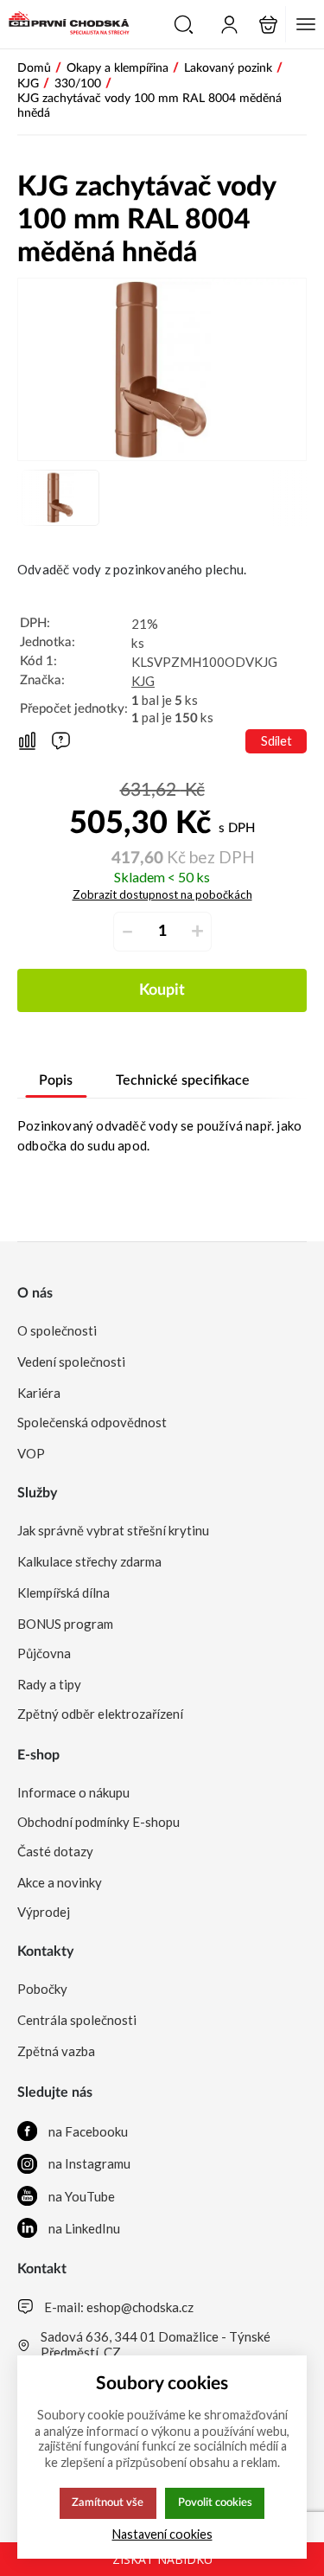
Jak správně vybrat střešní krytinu (113, 1530)
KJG (143, 681)
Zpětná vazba (56, 2051)
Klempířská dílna (64, 1592)
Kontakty (45, 1951)
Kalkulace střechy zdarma (89, 1561)
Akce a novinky (60, 1882)
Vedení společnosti (71, 1362)
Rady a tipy (49, 1684)
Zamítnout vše (108, 2502)
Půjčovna (44, 1653)
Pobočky (42, 1989)
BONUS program (65, 1624)
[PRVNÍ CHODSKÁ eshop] (65, 24)
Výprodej (44, 1912)
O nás (35, 1293)
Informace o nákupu (73, 1792)
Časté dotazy (55, 1851)
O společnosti (57, 1330)
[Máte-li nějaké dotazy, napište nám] (61, 741)
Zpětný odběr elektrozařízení (100, 1714)
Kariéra (39, 1393)
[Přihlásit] (229, 25)
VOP (31, 1453)
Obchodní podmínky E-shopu (98, 1822)
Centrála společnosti (77, 2020)
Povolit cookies (215, 2502)
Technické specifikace (183, 1080)
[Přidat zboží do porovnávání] (27, 742)
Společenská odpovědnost (92, 1422)
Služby (37, 1493)
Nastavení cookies (162, 2534)
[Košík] (268, 25)
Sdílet (276, 741)
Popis (56, 1080)
